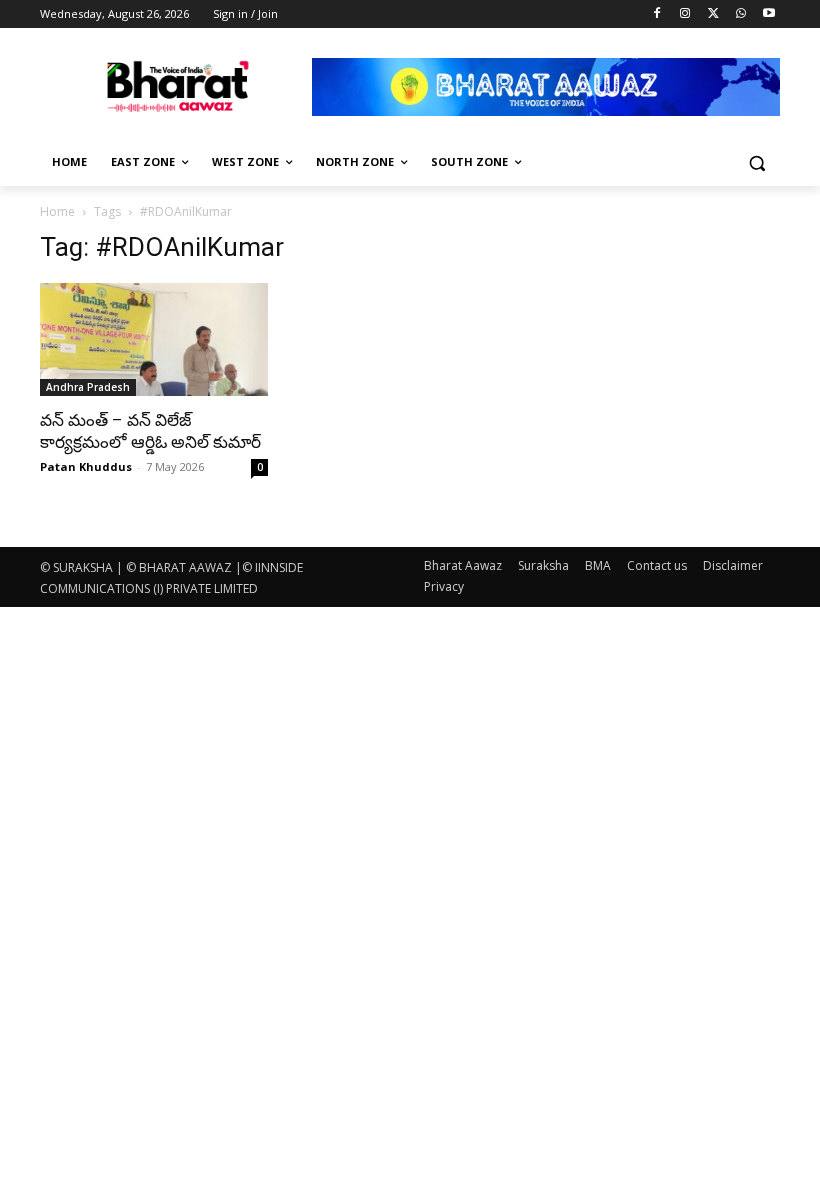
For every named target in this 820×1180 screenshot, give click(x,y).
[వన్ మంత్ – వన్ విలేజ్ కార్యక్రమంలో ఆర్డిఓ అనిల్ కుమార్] (154, 339)
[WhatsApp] (740, 14)
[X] (713, 14)
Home (57, 211)
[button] (756, 162)
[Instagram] (685, 14)
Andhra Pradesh (88, 387)
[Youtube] (768, 14)
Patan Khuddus (86, 466)
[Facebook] (657, 14)
